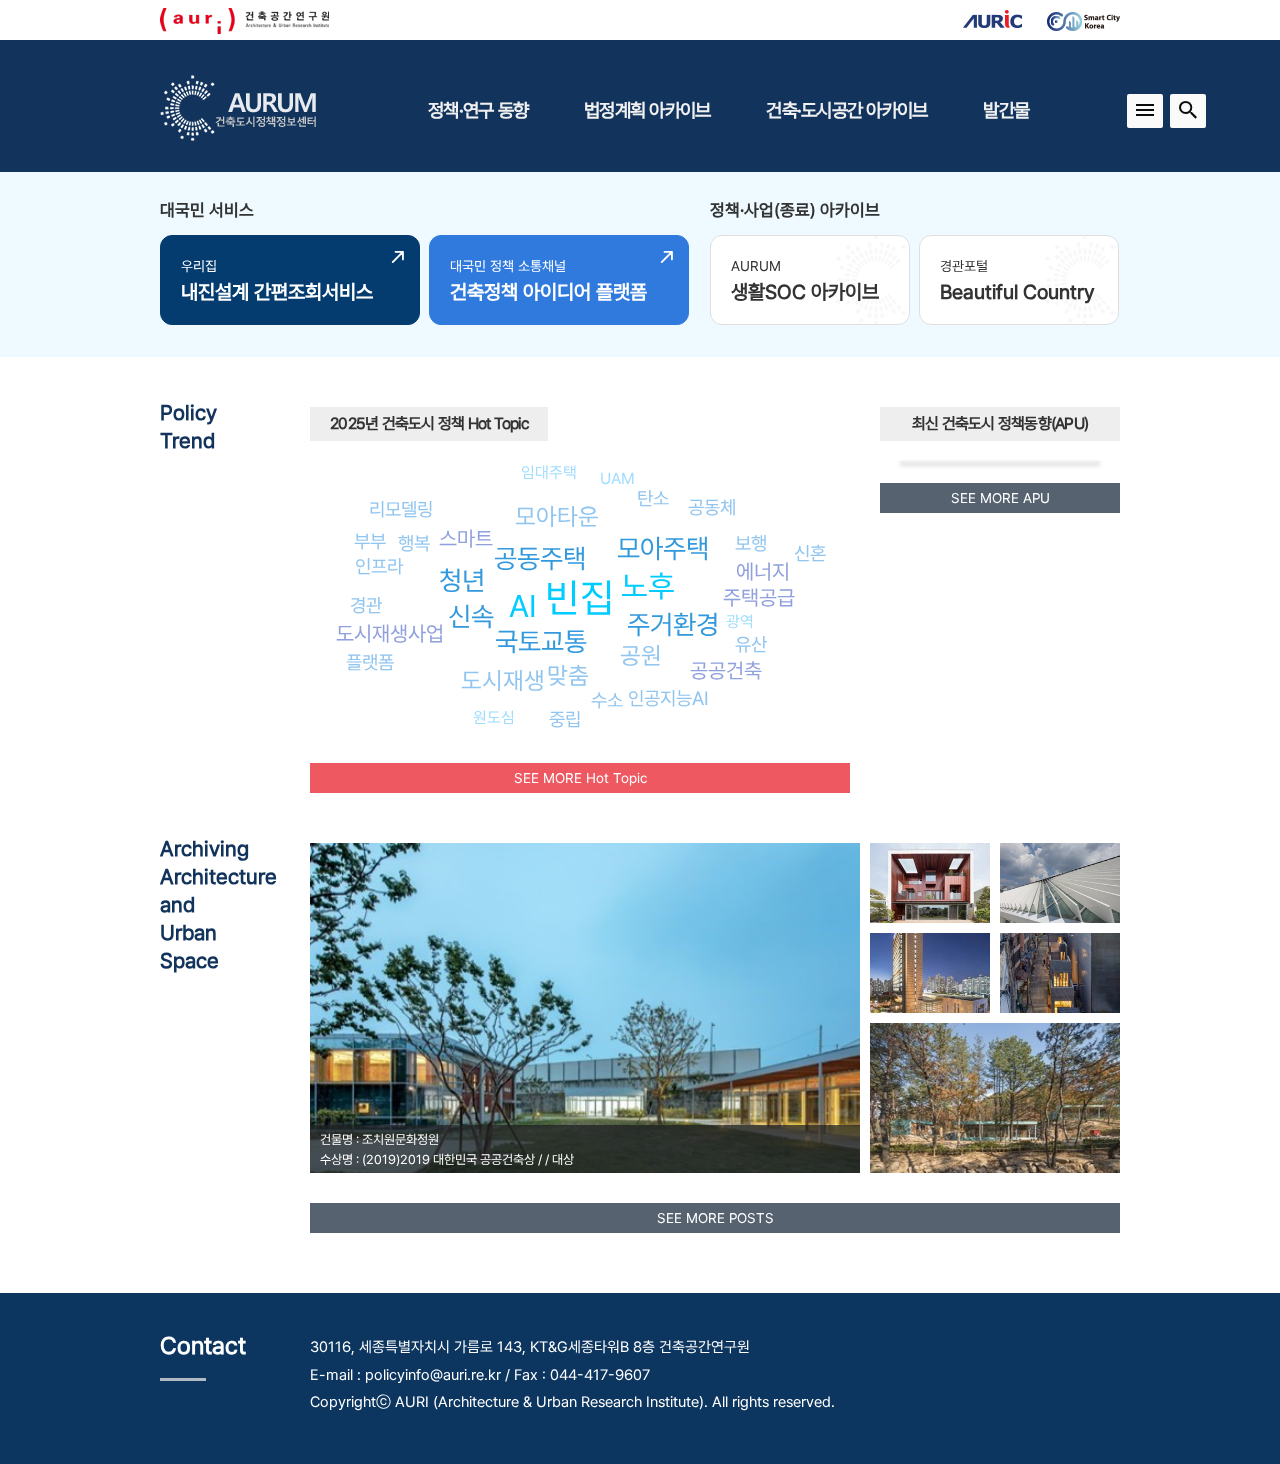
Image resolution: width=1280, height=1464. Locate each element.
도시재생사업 (390, 633)
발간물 (1006, 110)
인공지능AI (668, 698)
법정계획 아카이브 (647, 110)
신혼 (810, 553)
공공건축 (726, 670)
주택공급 (759, 597)
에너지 (763, 571)
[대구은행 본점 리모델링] (930, 973)
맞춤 (568, 675)
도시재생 (503, 680)
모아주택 (663, 548)
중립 (565, 719)
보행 (751, 543)
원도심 (494, 717)
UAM (617, 478)
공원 (641, 655)
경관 (366, 605)
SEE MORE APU (1000, 498)
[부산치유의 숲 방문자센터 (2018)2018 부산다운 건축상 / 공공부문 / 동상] (995, 1098)
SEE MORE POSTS (715, 1218)
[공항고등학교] (1060, 883)
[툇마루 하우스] (930, 883)
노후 (648, 586)
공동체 (712, 507)
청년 (462, 580)
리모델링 (401, 509)
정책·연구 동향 (478, 110)
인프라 (379, 566)
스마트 (466, 538)
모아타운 (557, 516)
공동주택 (540, 558)
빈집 (580, 597)
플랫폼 (370, 662)
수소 (607, 700)
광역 (740, 621)
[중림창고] (1060, 973)
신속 (471, 616)
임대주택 (549, 472)
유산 (751, 644)
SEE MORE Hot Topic (580, 778)
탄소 (653, 498)
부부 (370, 541)
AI (523, 606)
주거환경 (673, 624)
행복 (414, 543)
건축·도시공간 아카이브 (846, 110)
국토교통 (541, 641)
